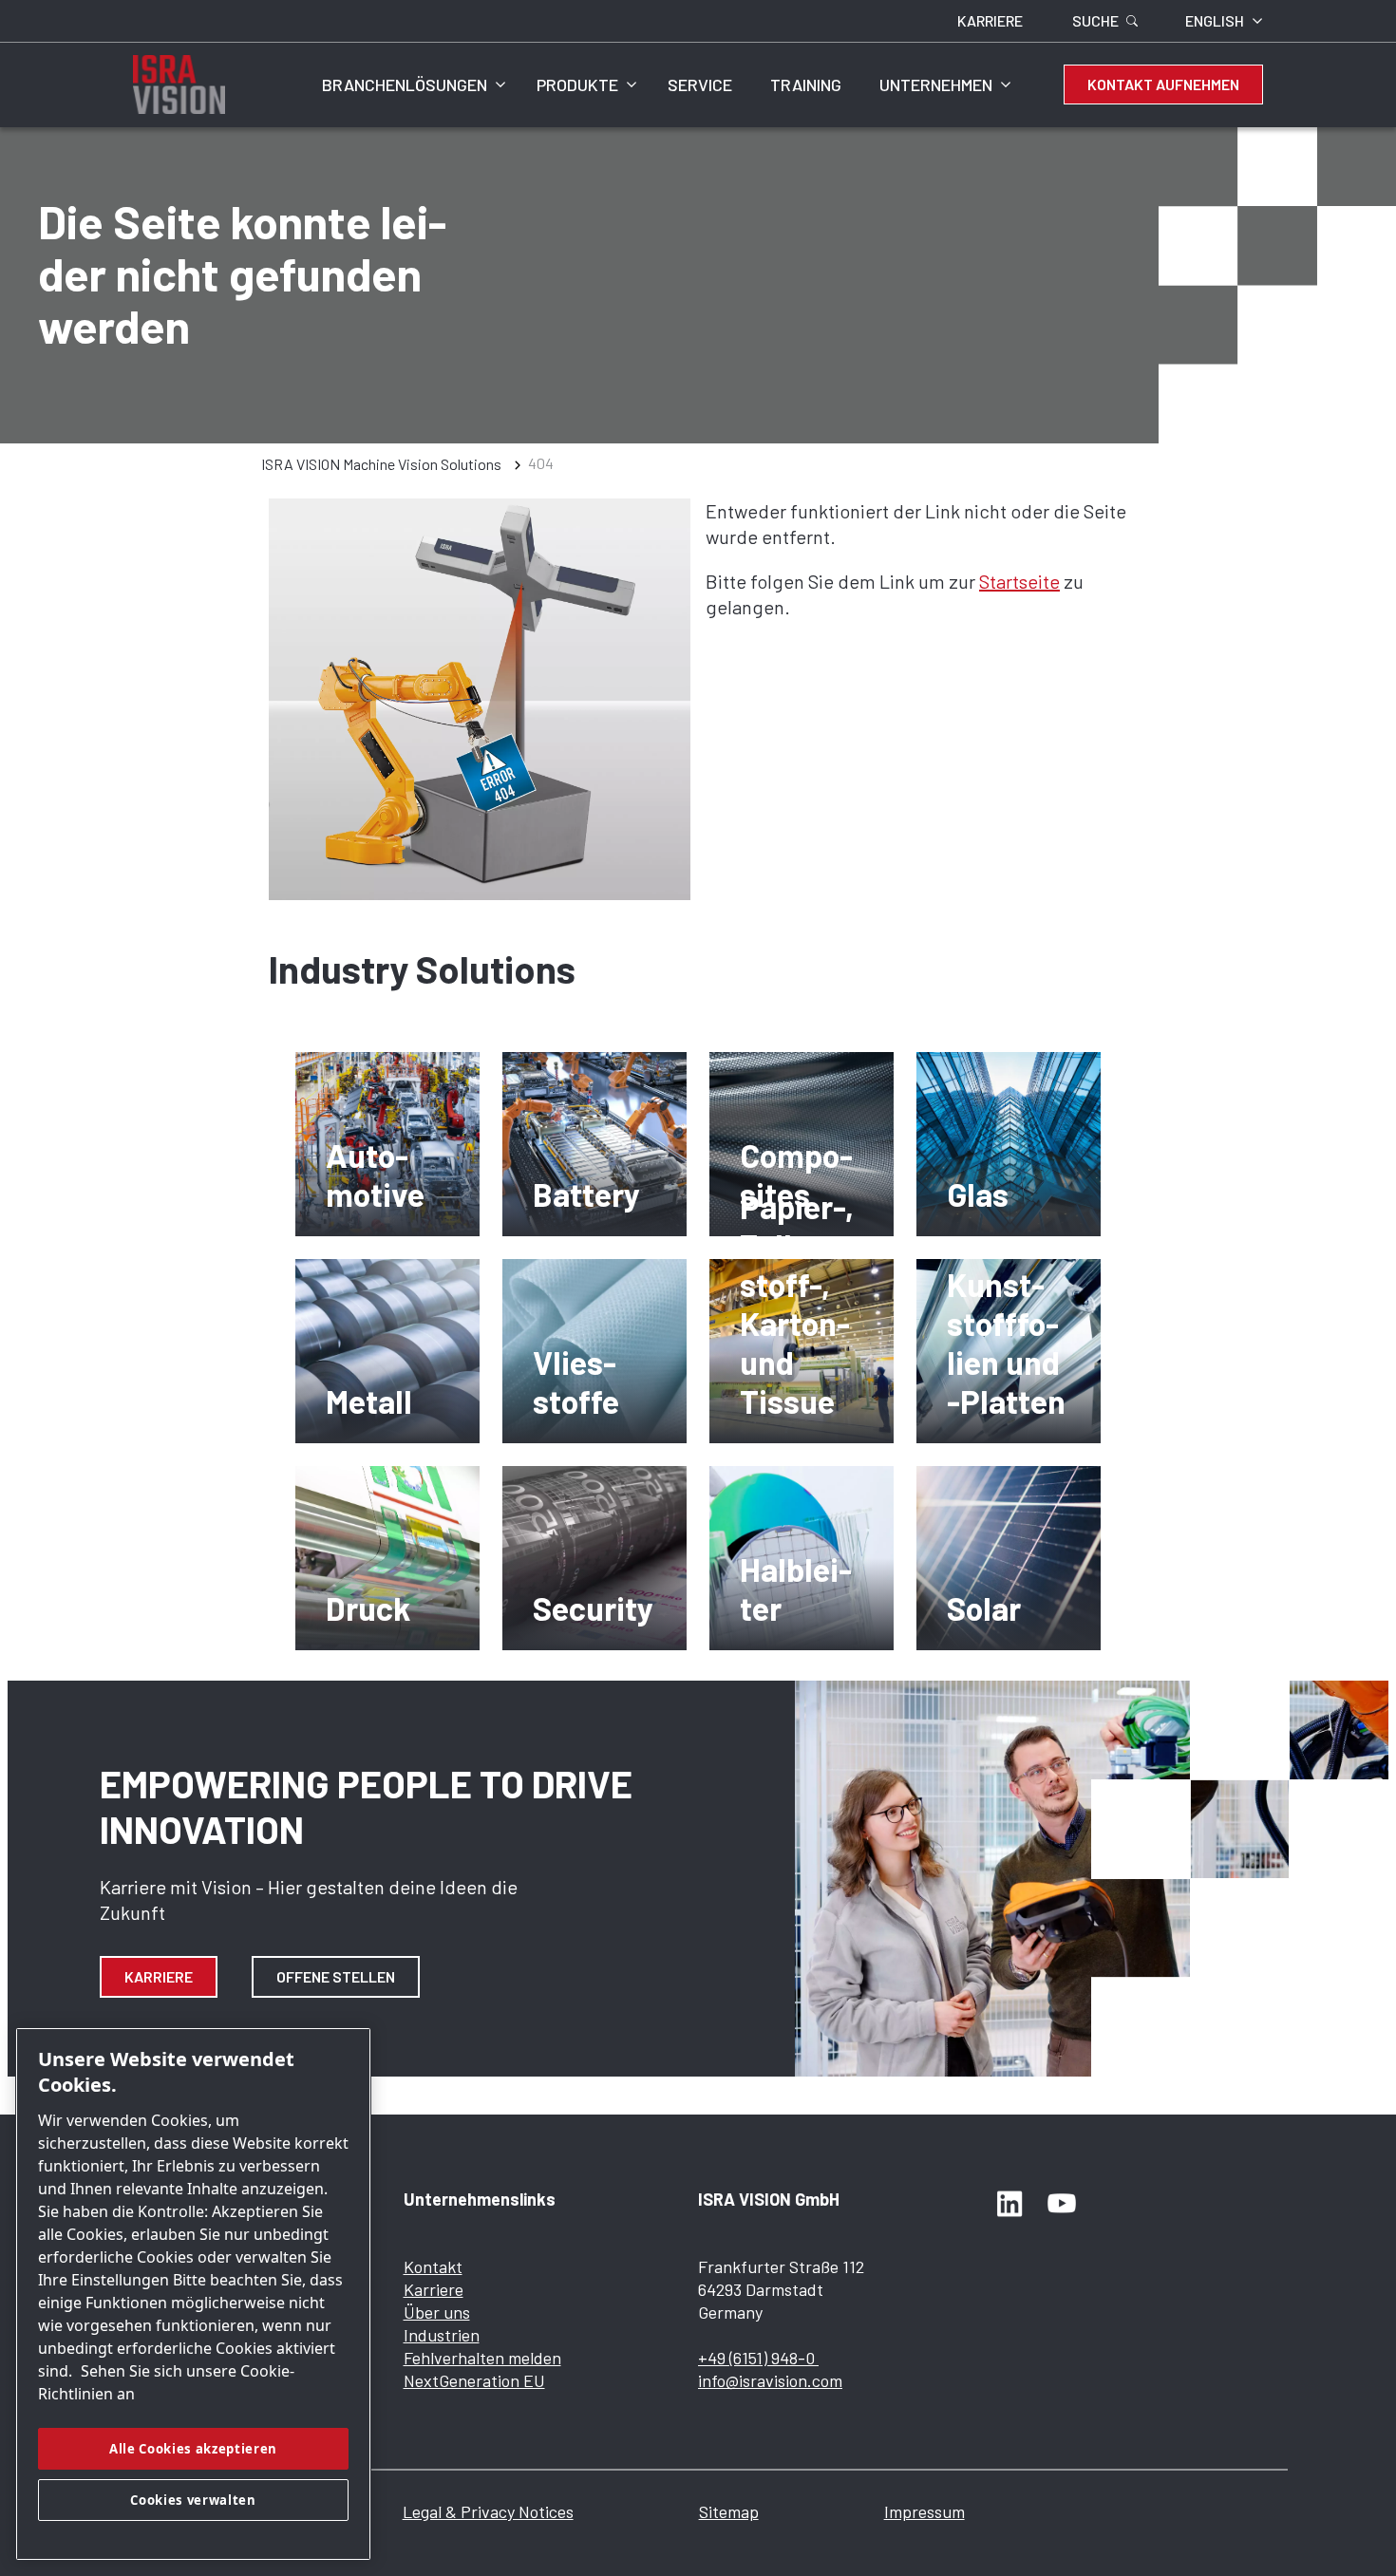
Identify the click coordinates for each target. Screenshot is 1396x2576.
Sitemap (729, 2511)
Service (700, 85)
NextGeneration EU (474, 2380)
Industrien (442, 2335)
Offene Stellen (336, 1976)
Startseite (1019, 581)
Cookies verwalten (193, 2500)
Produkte (577, 85)
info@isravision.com (770, 2380)
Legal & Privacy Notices (488, 2511)
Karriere (159, 1976)
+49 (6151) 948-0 (758, 2358)
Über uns (437, 2312)
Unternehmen (936, 85)
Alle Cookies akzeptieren (193, 2449)
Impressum (924, 2511)
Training (806, 85)
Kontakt (433, 2266)
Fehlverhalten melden (482, 2358)
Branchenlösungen (405, 85)
